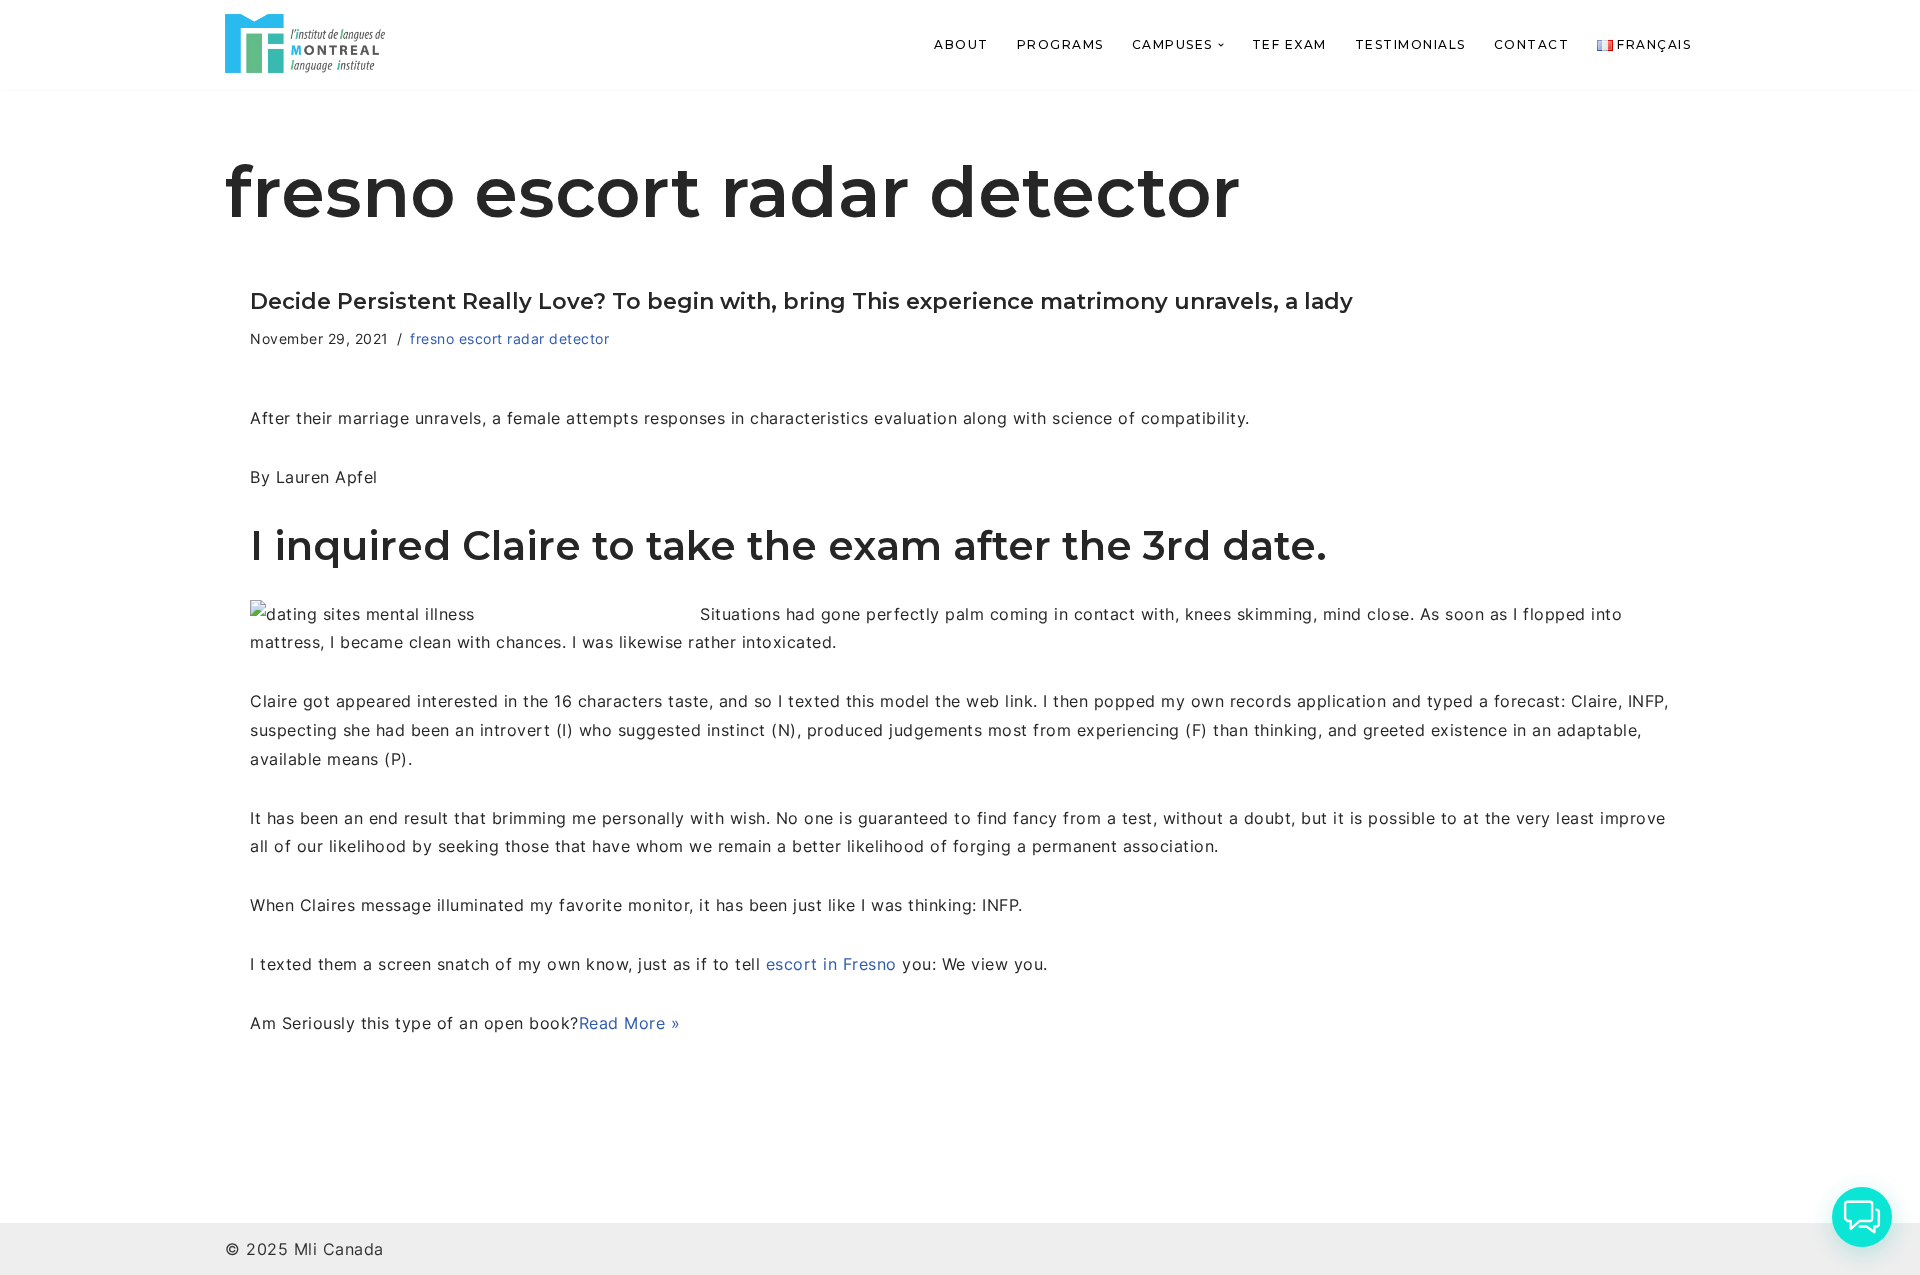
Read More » (630, 1023)
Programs (1060, 44)
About (961, 44)
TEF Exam (1289, 44)
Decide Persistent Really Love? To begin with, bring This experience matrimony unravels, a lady (801, 301)
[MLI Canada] (305, 43)
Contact (1532, 44)
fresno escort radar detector (509, 338)
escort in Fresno (831, 964)
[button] (1221, 45)
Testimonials (1410, 44)
